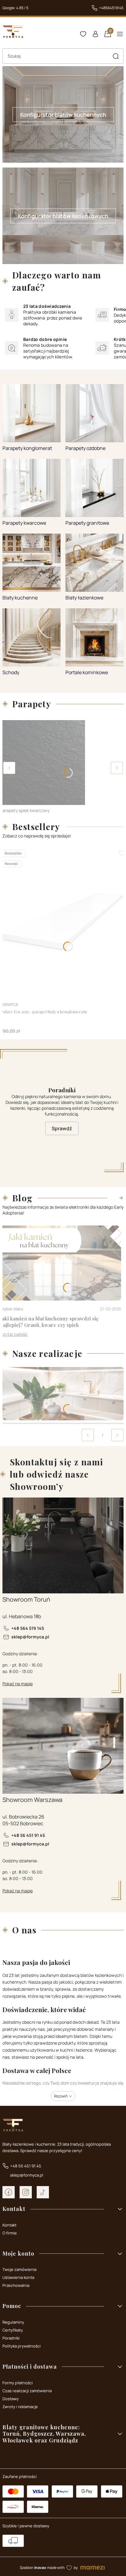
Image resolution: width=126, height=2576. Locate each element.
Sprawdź (62, 1128)
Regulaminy (13, 2322)
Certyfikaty (13, 2330)
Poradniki (11, 2338)
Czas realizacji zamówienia (27, 2391)
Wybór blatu (12, 1309)
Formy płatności (18, 2383)
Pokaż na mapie (18, 1684)
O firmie (10, 2233)
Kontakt (9, 2225)
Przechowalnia (16, 2285)
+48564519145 (111, 8)
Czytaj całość (14, 1334)
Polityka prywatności (22, 2346)
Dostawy (11, 2399)
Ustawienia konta (18, 2277)
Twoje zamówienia (19, 2269)
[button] (116, 56)
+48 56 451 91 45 (28, 1835)
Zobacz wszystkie (115, 1198)
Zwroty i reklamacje (20, 2407)
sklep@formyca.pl (30, 1637)
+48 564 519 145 (28, 1628)
